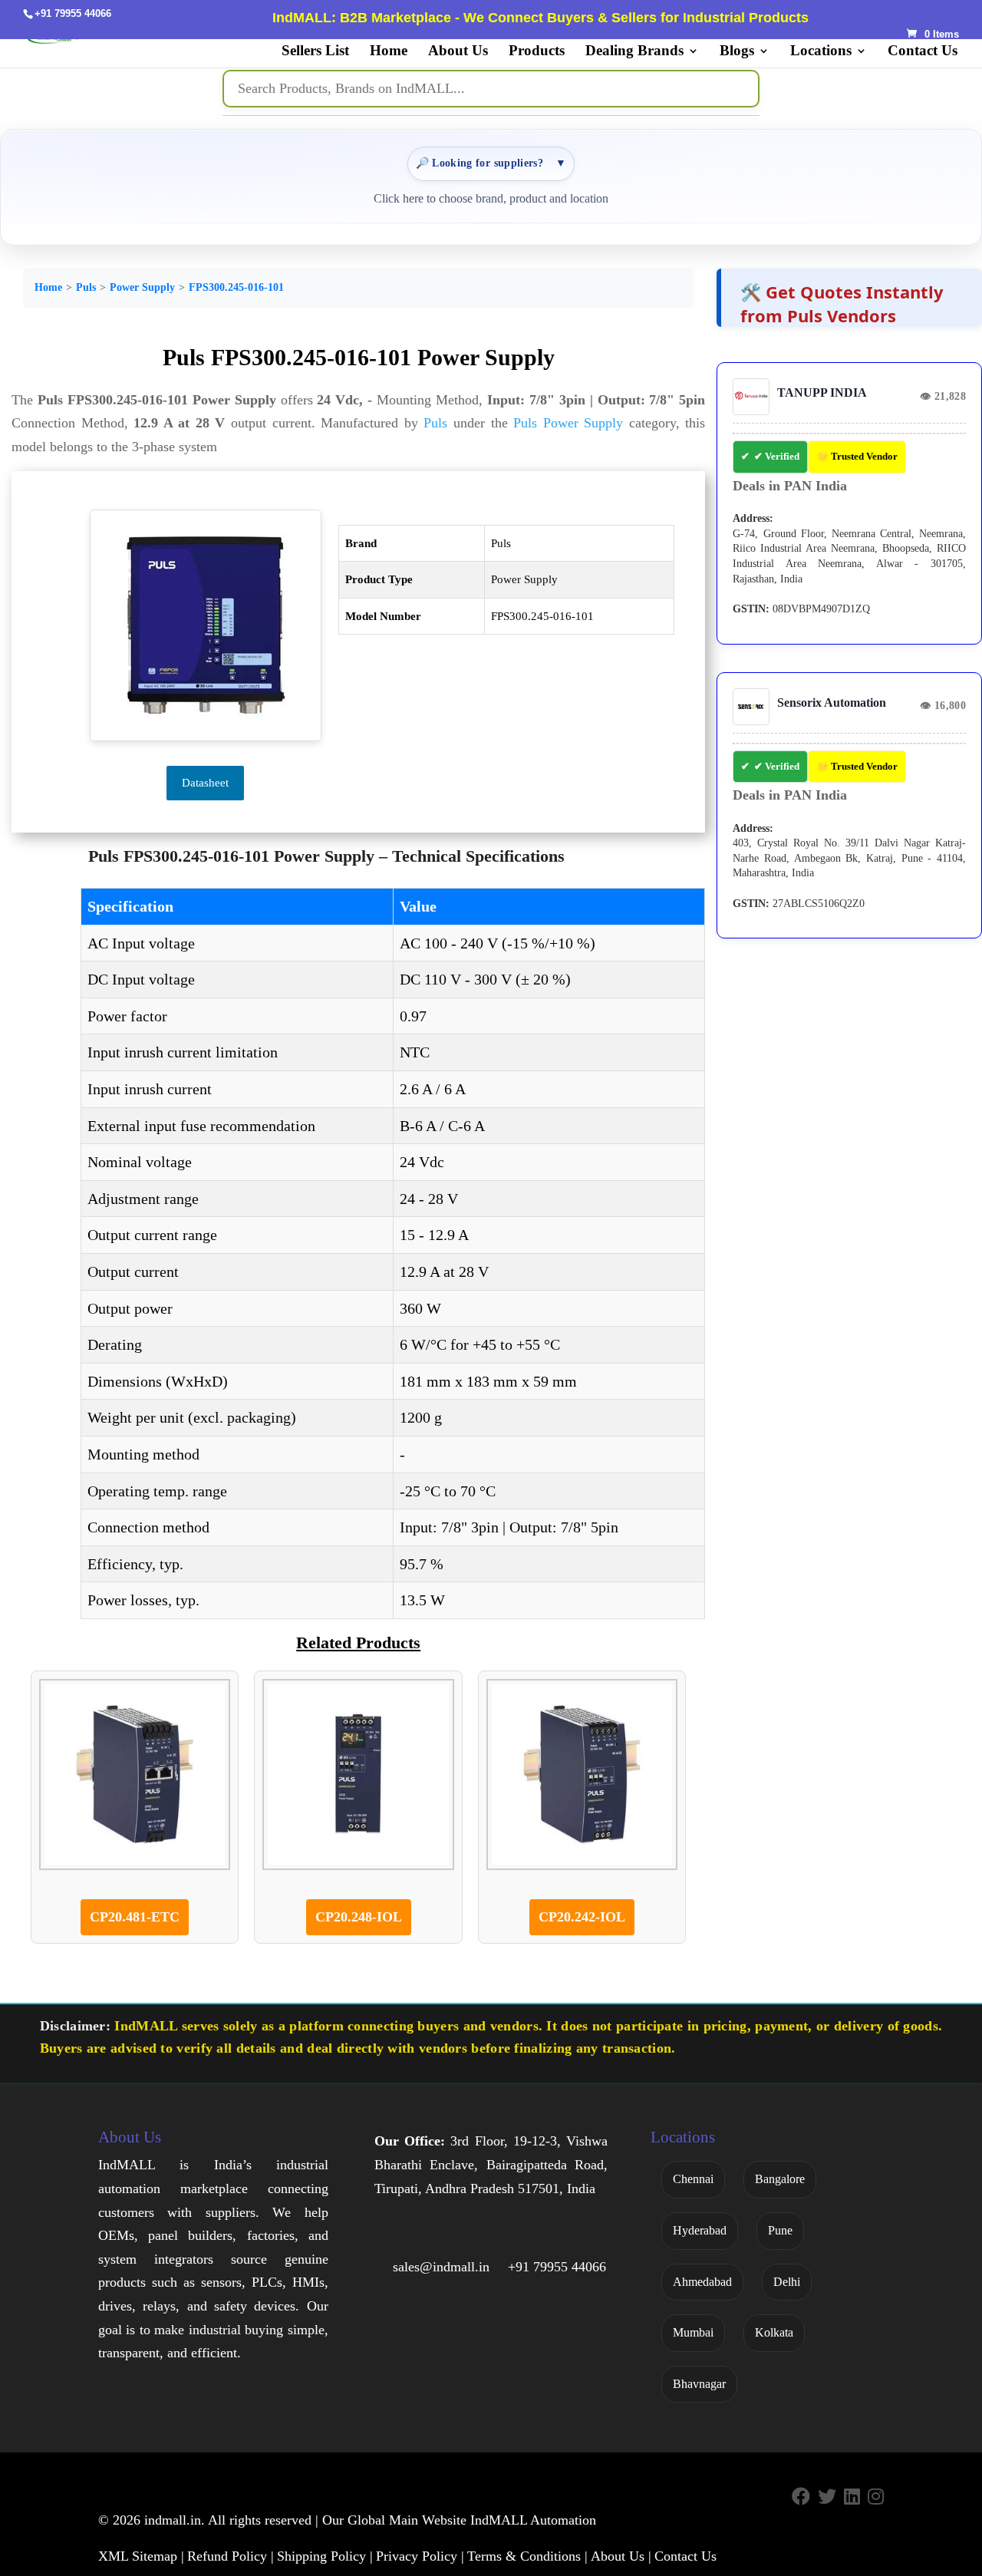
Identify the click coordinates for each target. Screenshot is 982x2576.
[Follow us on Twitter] (827, 2497)
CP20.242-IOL (582, 1917)
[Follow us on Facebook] (801, 2497)
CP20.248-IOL (359, 1917)
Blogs (737, 52)
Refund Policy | (231, 2556)
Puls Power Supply (568, 423)
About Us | (621, 2556)
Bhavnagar (699, 2384)
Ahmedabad (702, 2282)
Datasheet (205, 783)
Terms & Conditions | (527, 2556)
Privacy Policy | (420, 2556)
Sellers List (315, 52)
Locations (821, 52)
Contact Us (923, 52)
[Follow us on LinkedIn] (852, 2497)
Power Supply (142, 287)
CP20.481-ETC (135, 1917)
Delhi (787, 2282)
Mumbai (693, 2332)
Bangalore (780, 2179)
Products (537, 52)
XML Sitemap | (141, 2556)
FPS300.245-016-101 (236, 287)
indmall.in (173, 2520)
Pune (780, 2230)
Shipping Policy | (325, 2556)
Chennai (693, 2179)
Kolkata (774, 2332)
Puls (86, 287)
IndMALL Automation (533, 2520)
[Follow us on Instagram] (876, 2497)
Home (389, 52)
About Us (458, 52)
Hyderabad (700, 2230)
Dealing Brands (634, 52)
